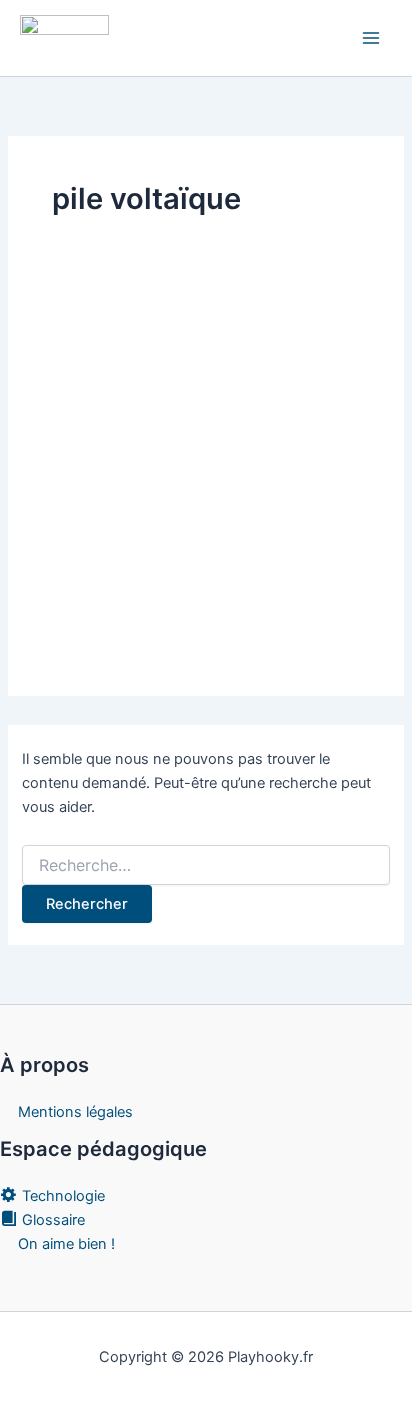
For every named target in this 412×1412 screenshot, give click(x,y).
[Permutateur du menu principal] (371, 38)
